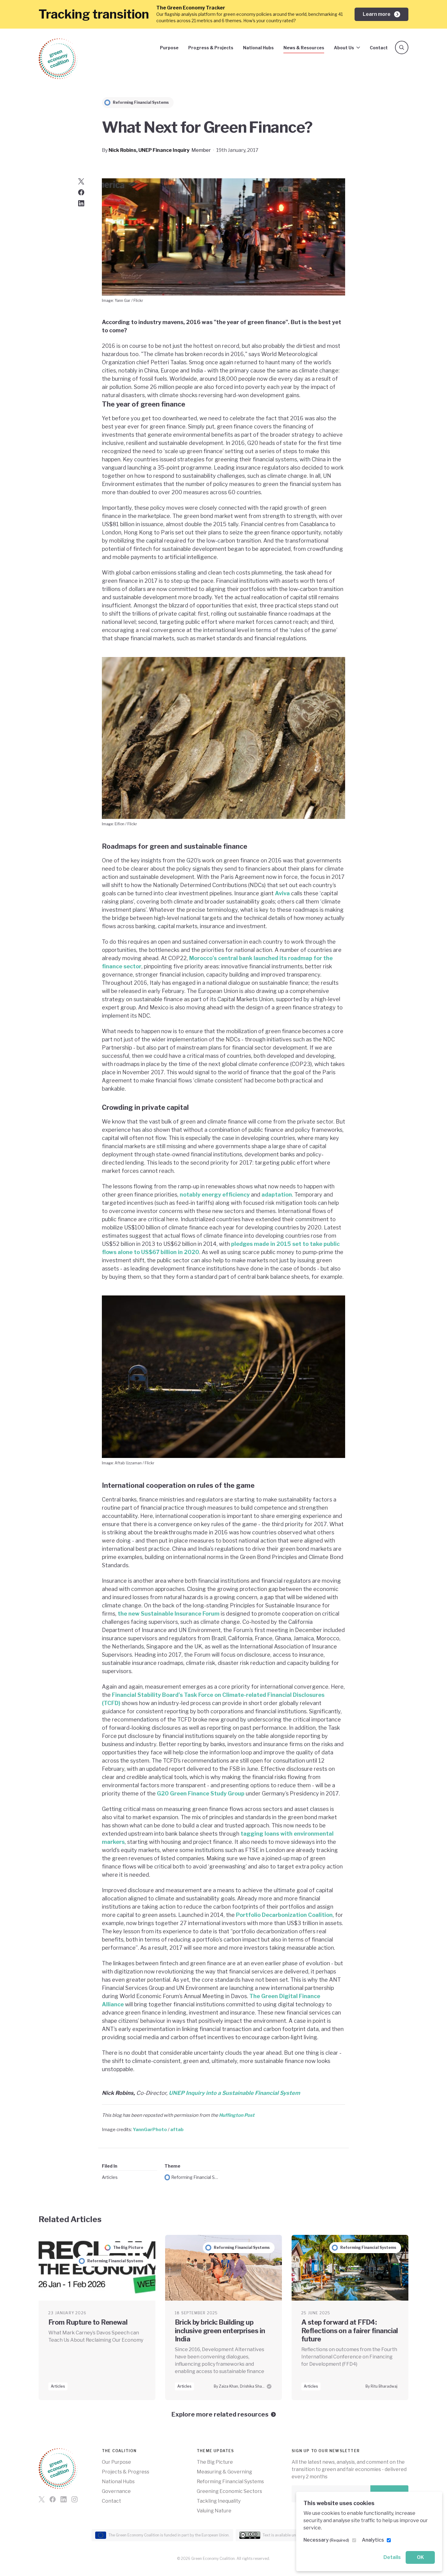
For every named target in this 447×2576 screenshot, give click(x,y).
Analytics (373, 2540)
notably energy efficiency (215, 1195)
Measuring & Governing (224, 2472)
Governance (116, 2491)
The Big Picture (215, 2462)
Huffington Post (237, 2115)
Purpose (169, 48)
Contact (379, 48)
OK (420, 2557)
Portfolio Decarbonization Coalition (284, 1915)
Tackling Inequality (219, 2501)
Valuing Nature (214, 2511)
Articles (110, 2177)
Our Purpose (116, 2462)
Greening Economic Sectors (229, 2491)
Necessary (326, 2540)
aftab (177, 2129)
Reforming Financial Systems (196, 2177)
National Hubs (258, 48)
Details (392, 2557)
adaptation (277, 1195)
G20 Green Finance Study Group (201, 1793)
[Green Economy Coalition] (58, 59)
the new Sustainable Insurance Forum (169, 1614)
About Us (344, 48)
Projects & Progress (126, 2472)
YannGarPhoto (150, 2129)
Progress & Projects (211, 48)
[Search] (402, 47)
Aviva (282, 893)
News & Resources (304, 48)
